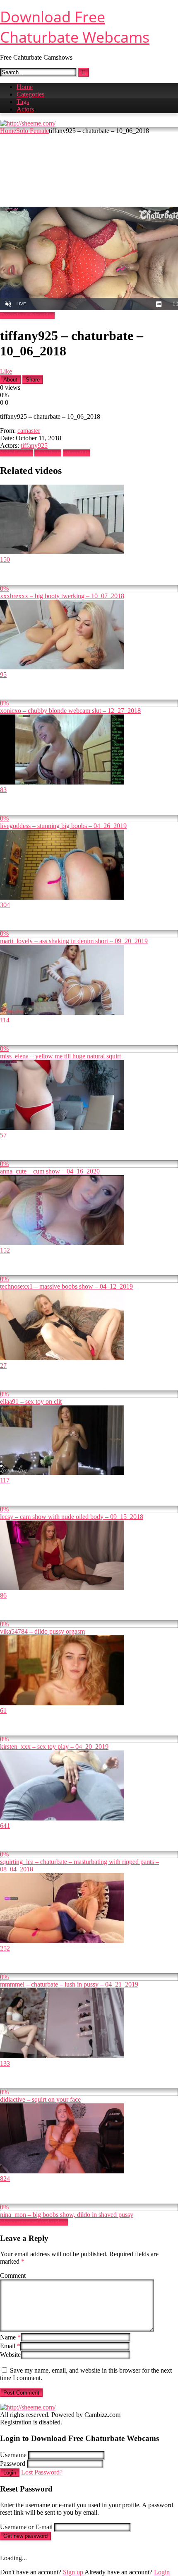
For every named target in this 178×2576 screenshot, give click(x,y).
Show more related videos (34, 2222)
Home (25, 87)
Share (33, 380)
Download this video (27, 315)
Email (10, 2346)
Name (10, 2337)
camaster (29, 431)
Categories (30, 94)
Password (13, 2464)
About (10, 380)
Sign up (73, 2572)
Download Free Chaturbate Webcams (75, 27)
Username (13, 2455)
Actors (25, 109)
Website (10, 2355)
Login (10, 2473)
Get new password (25, 2536)
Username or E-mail (26, 2527)
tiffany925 (34, 445)
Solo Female (32, 131)
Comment (13, 2275)
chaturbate (48, 453)
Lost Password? (42, 2472)
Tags (23, 102)
